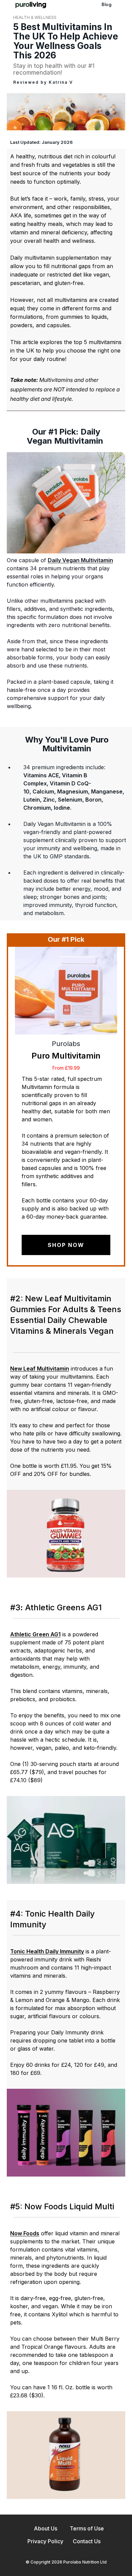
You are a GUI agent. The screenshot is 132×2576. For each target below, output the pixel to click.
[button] (66, 503)
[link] (31, 5)
